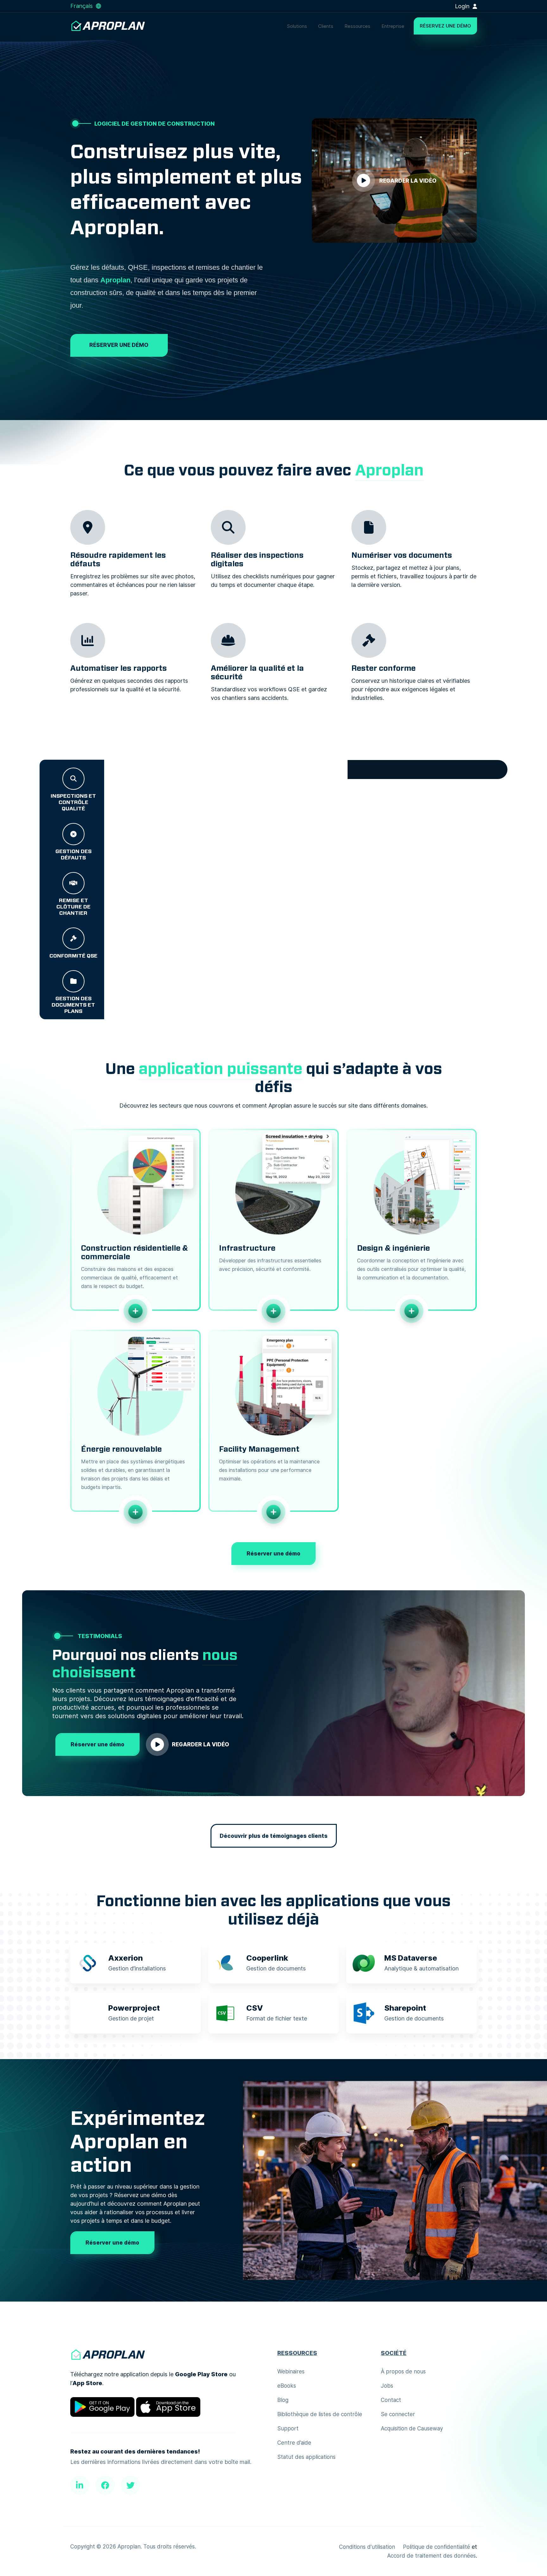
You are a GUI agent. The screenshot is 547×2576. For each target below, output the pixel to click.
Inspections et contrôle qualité (73, 802)
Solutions (297, 26)
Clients (326, 26)
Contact (391, 2400)
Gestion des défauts (73, 854)
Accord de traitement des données (431, 2556)
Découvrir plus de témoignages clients (274, 1836)
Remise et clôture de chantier (73, 907)
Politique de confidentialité (437, 2547)
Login (463, 6)
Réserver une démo (119, 345)
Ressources (357, 26)
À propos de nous (403, 2372)
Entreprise (393, 26)
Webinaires (291, 2372)
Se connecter (398, 2414)
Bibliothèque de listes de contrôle (320, 2414)
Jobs (387, 2386)
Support (288, 2428)
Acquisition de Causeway (412, 2428)
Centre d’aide (294, 2443)
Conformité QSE (73, 956)
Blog (283, 2400)
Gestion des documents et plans (73, 1005)
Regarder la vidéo (201, 1744)
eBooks (287, 2386)
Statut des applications (306, 2457)
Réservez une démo (445, 26)
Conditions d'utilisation (367, 2547)
